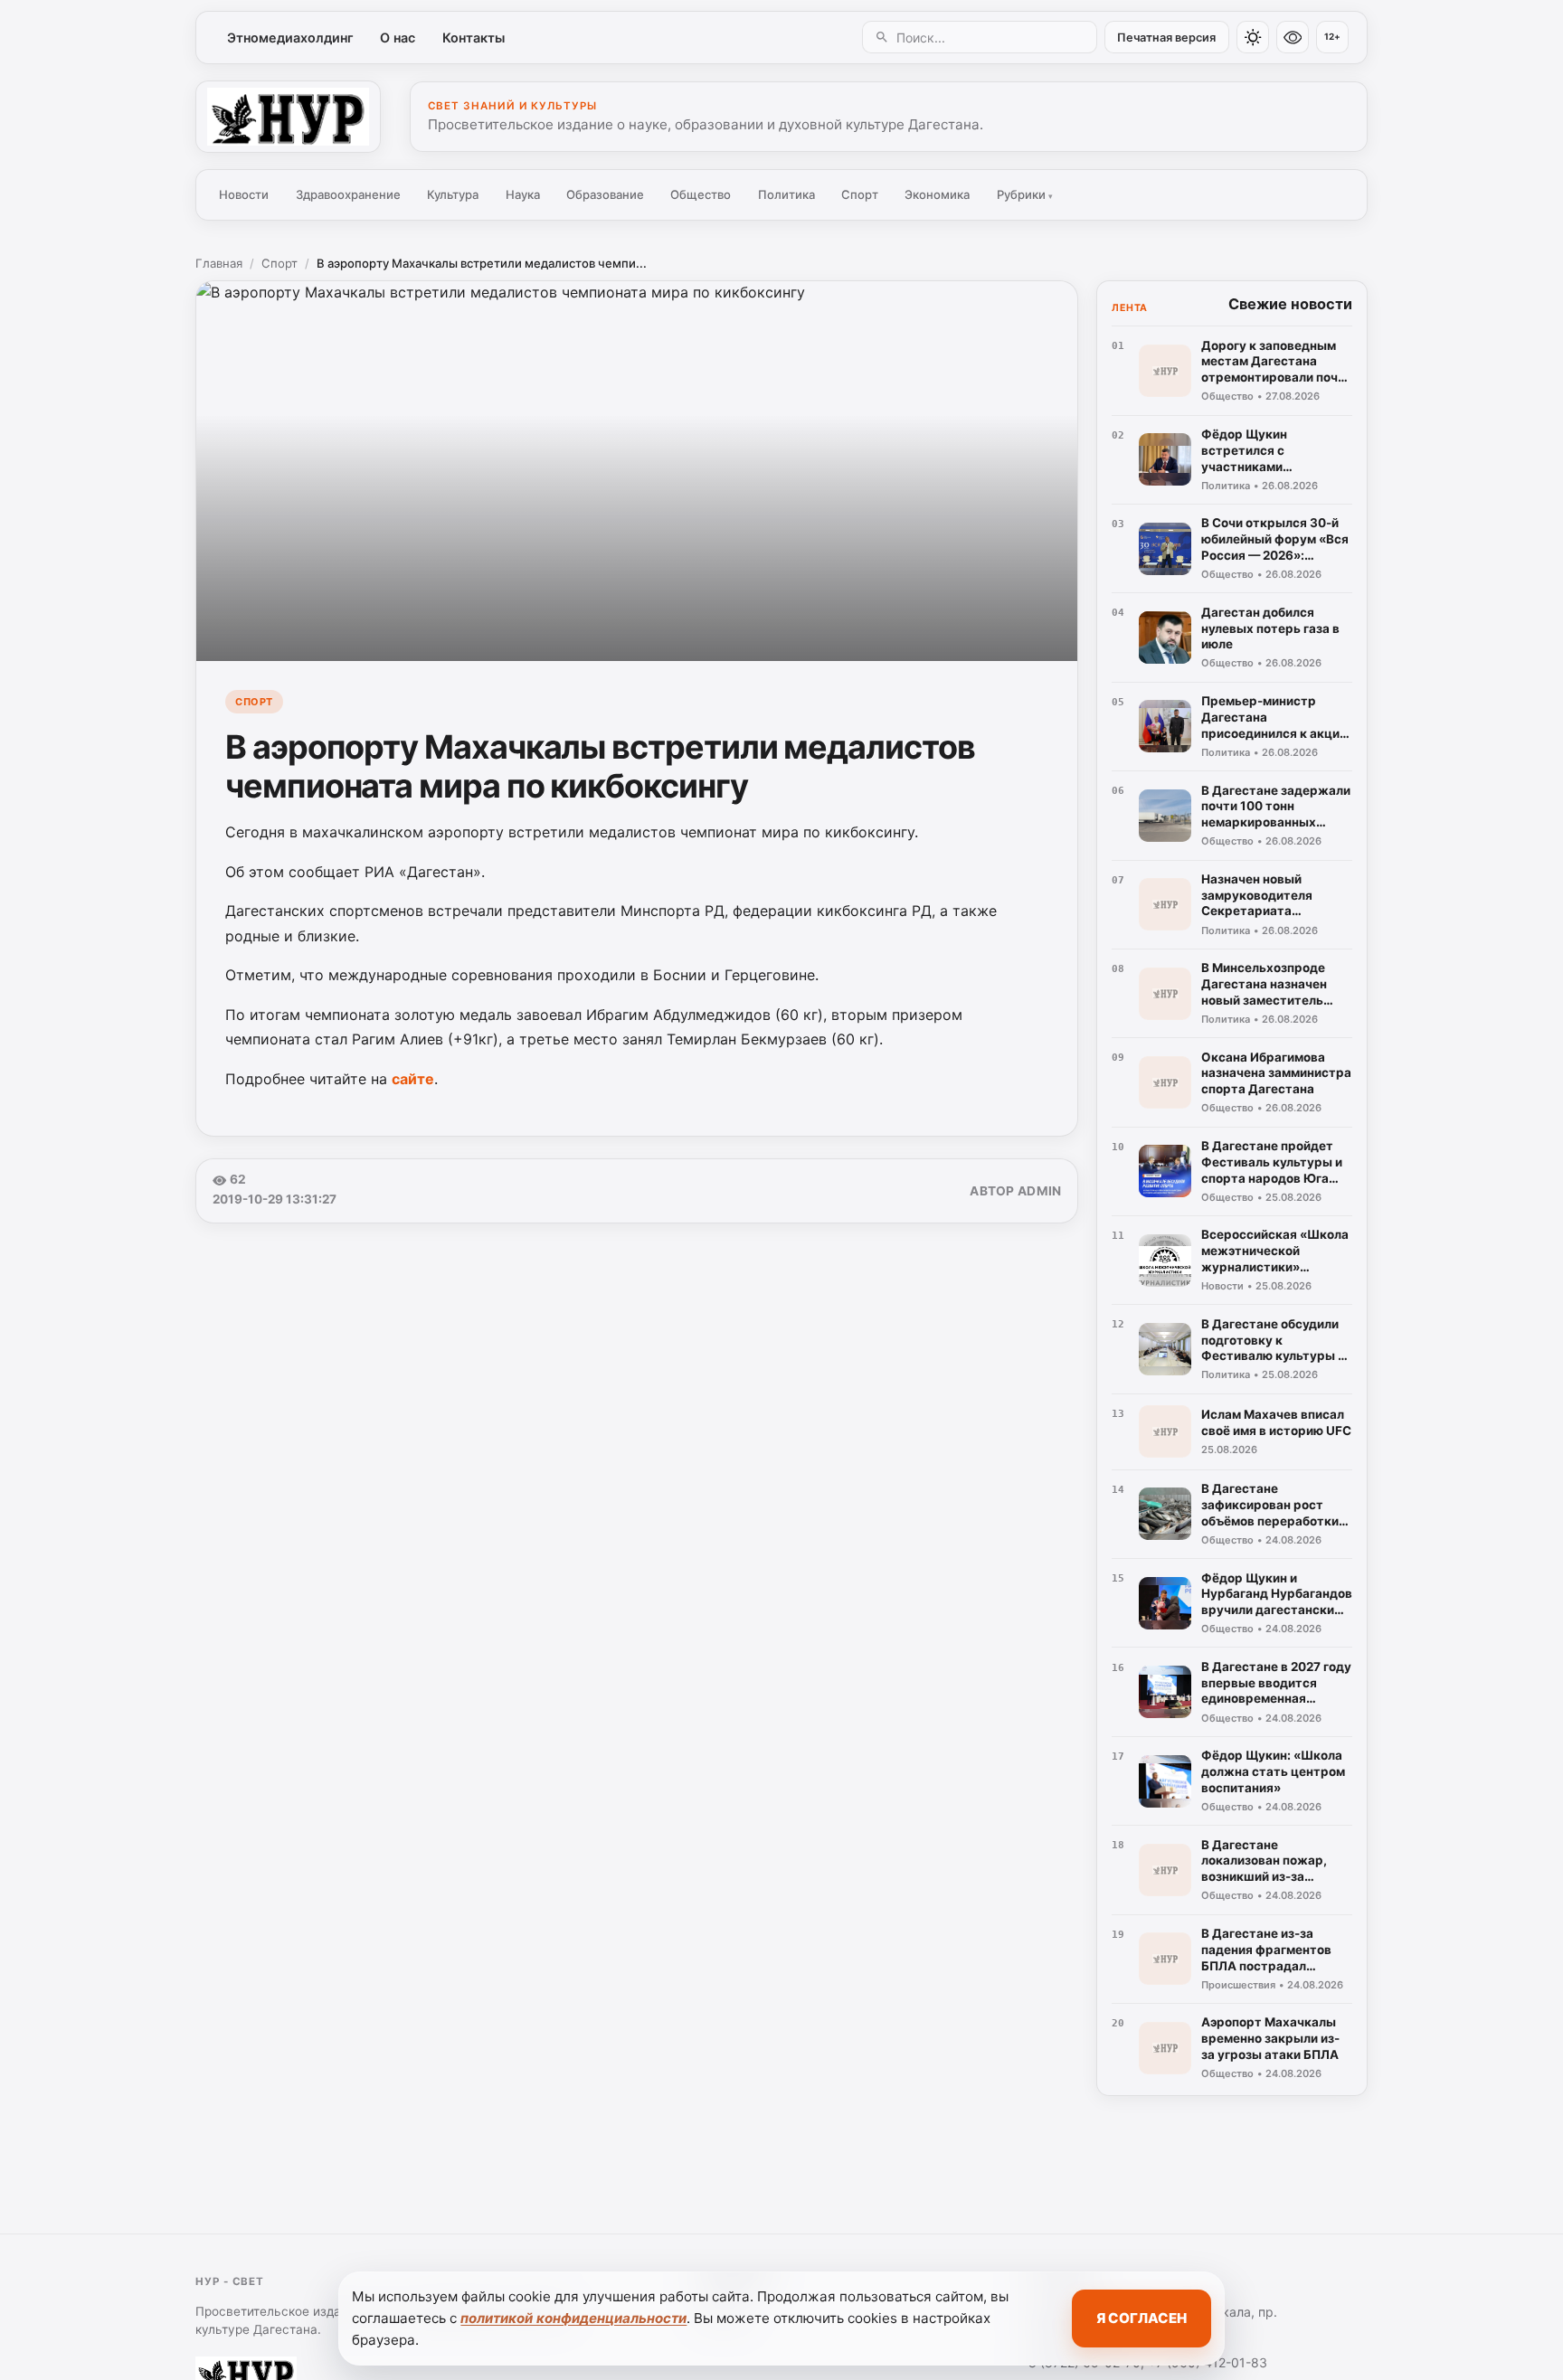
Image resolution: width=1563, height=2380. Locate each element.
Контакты (474, 38)
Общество (701, 194)
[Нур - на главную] (288, 117)
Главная (219, 263)
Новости (244, 194)
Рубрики (1025, 194)
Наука (523, 194)
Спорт (860, 194)
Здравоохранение (348, 194)
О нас (398, 38)
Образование (605, 194)
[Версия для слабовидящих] (1293, 37)
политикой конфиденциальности (573, 2318)
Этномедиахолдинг (290, 38)
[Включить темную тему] (1253, 37)
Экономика (937, 194)
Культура (453, 194)
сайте (413, 1079)
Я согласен (1141, 2318)
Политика (786, 194)
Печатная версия (1166, 38)
